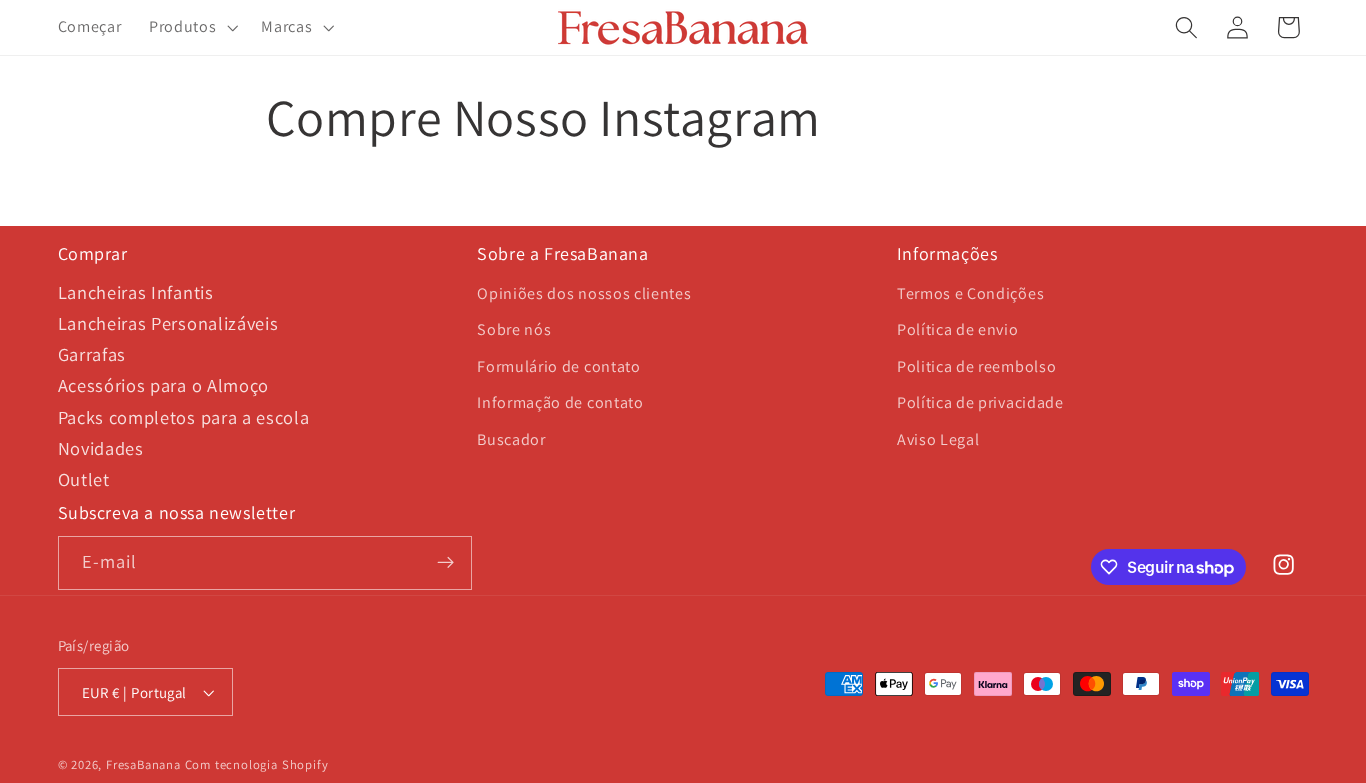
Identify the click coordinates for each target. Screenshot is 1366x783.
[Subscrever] (445, 563)
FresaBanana (143, 764)
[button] (191, 28)
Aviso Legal (938, 439)
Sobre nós (514, 329)
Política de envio (958, 329)
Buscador (511, 439)
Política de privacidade (980, 402)
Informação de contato (560, 402)
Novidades (101, 448)
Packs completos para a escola (184, 417)
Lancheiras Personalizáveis (168, 323)
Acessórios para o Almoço (164, 385)
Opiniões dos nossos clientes (584, 293)
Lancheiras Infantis (136, 292)
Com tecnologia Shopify (257, 764)
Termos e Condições (970, 293)
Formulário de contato (559, 366)
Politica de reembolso (977, 366)
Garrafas (92, 354)
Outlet (84, 479)
